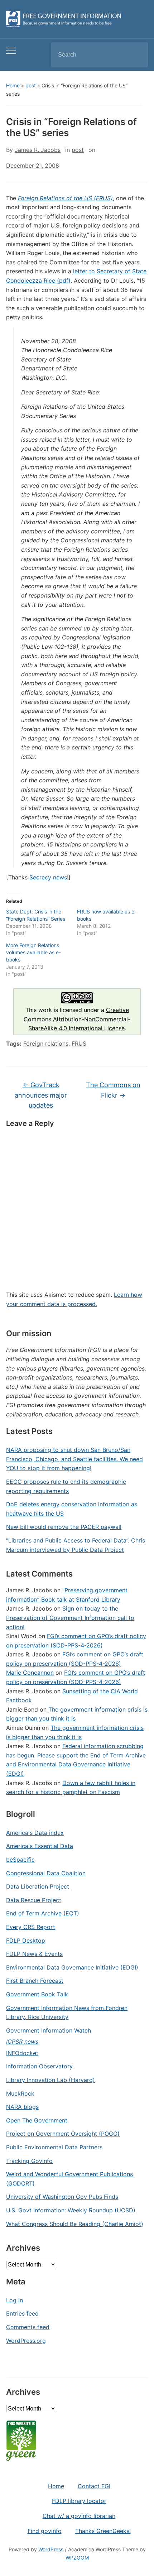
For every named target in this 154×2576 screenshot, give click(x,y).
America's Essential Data (40, 1846)
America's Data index (35, 1833)
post (31, 85)
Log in (15, 2300)
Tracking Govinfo (29, 2161)
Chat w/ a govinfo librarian (79, 2516)
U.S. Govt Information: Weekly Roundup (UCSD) (71, 2210)
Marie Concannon (30, 1673)
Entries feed (22, 2313)
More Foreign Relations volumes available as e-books (33, 952)
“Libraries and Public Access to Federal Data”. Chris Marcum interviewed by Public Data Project (76, 1545)
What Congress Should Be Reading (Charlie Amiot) (75, 2224)
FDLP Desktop (26, 1941)
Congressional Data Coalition (46, 1873)
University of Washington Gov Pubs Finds (62, 2197)
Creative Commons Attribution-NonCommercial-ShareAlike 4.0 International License (77, 1019)
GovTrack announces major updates (41, 1095)
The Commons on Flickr (113, 1090)
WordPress (51, 2549)
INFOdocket (22, 2053)
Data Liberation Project (38, 1886)
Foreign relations (46, 1044)
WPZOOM (77, 2558)
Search (136, 55)
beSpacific (20, 1860)
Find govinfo (45, 2531)
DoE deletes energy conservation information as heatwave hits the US (72, 1509)
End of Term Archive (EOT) (43, 1913)
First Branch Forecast (35, 1981)
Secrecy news (48, 877)
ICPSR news (22, 2042)
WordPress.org (26, 2341)
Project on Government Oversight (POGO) (63, 2134)
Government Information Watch (49, 2030)
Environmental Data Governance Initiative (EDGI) (72, 1967)
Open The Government (37, 2120)
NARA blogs (22, 2107)
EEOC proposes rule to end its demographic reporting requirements (66, 1486)
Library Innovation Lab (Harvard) (50, 2080)
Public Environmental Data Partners (54, 2147)
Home (13, 85)
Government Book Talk (37, 1994)
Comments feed (28, 2327)
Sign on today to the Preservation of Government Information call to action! (70, 1618)
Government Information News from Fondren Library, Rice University (67, 2013)
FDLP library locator (79, 2501)
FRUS (79, 1044)
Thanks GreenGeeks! (103, 2531)
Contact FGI (94, 2486)
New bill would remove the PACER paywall (64, 1527)
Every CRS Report (31, 1927)
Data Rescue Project (34, 1900)
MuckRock (20, 2093)
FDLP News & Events (34, 1954)
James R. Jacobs (38, 150)
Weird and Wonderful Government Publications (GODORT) (69, 2179)
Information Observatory (39, 2066)
